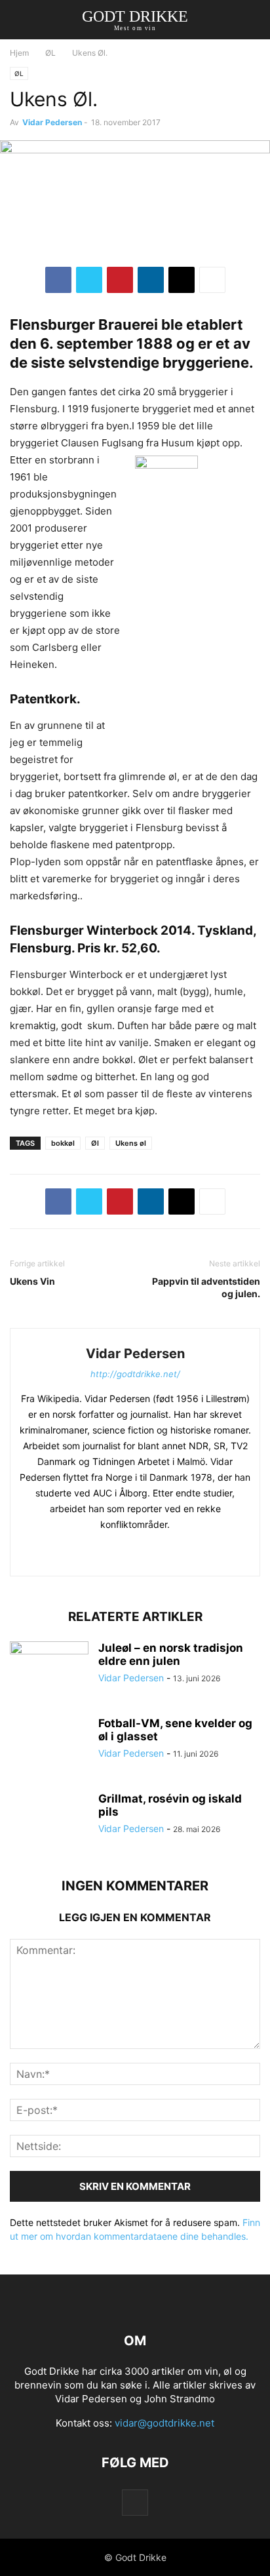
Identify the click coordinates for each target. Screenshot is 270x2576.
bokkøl (63, 1143)
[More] (212, 280)
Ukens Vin (32, 1281)
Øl (95, 1143)
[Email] (182, 280)
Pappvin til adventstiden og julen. (206, 1287)
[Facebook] (58, 280)
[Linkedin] (151, 280)
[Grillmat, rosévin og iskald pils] (49, 1822)
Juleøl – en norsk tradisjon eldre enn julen (171, 1654)
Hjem (19, 53)
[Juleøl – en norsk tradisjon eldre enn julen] (49, 1671)
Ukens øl (131, 1143)
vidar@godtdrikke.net (164, 2423)
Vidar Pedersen (52, 122)
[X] (89, 280)
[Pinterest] (120, 280)
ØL (50, 53)
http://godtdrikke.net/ (135, 1374)
